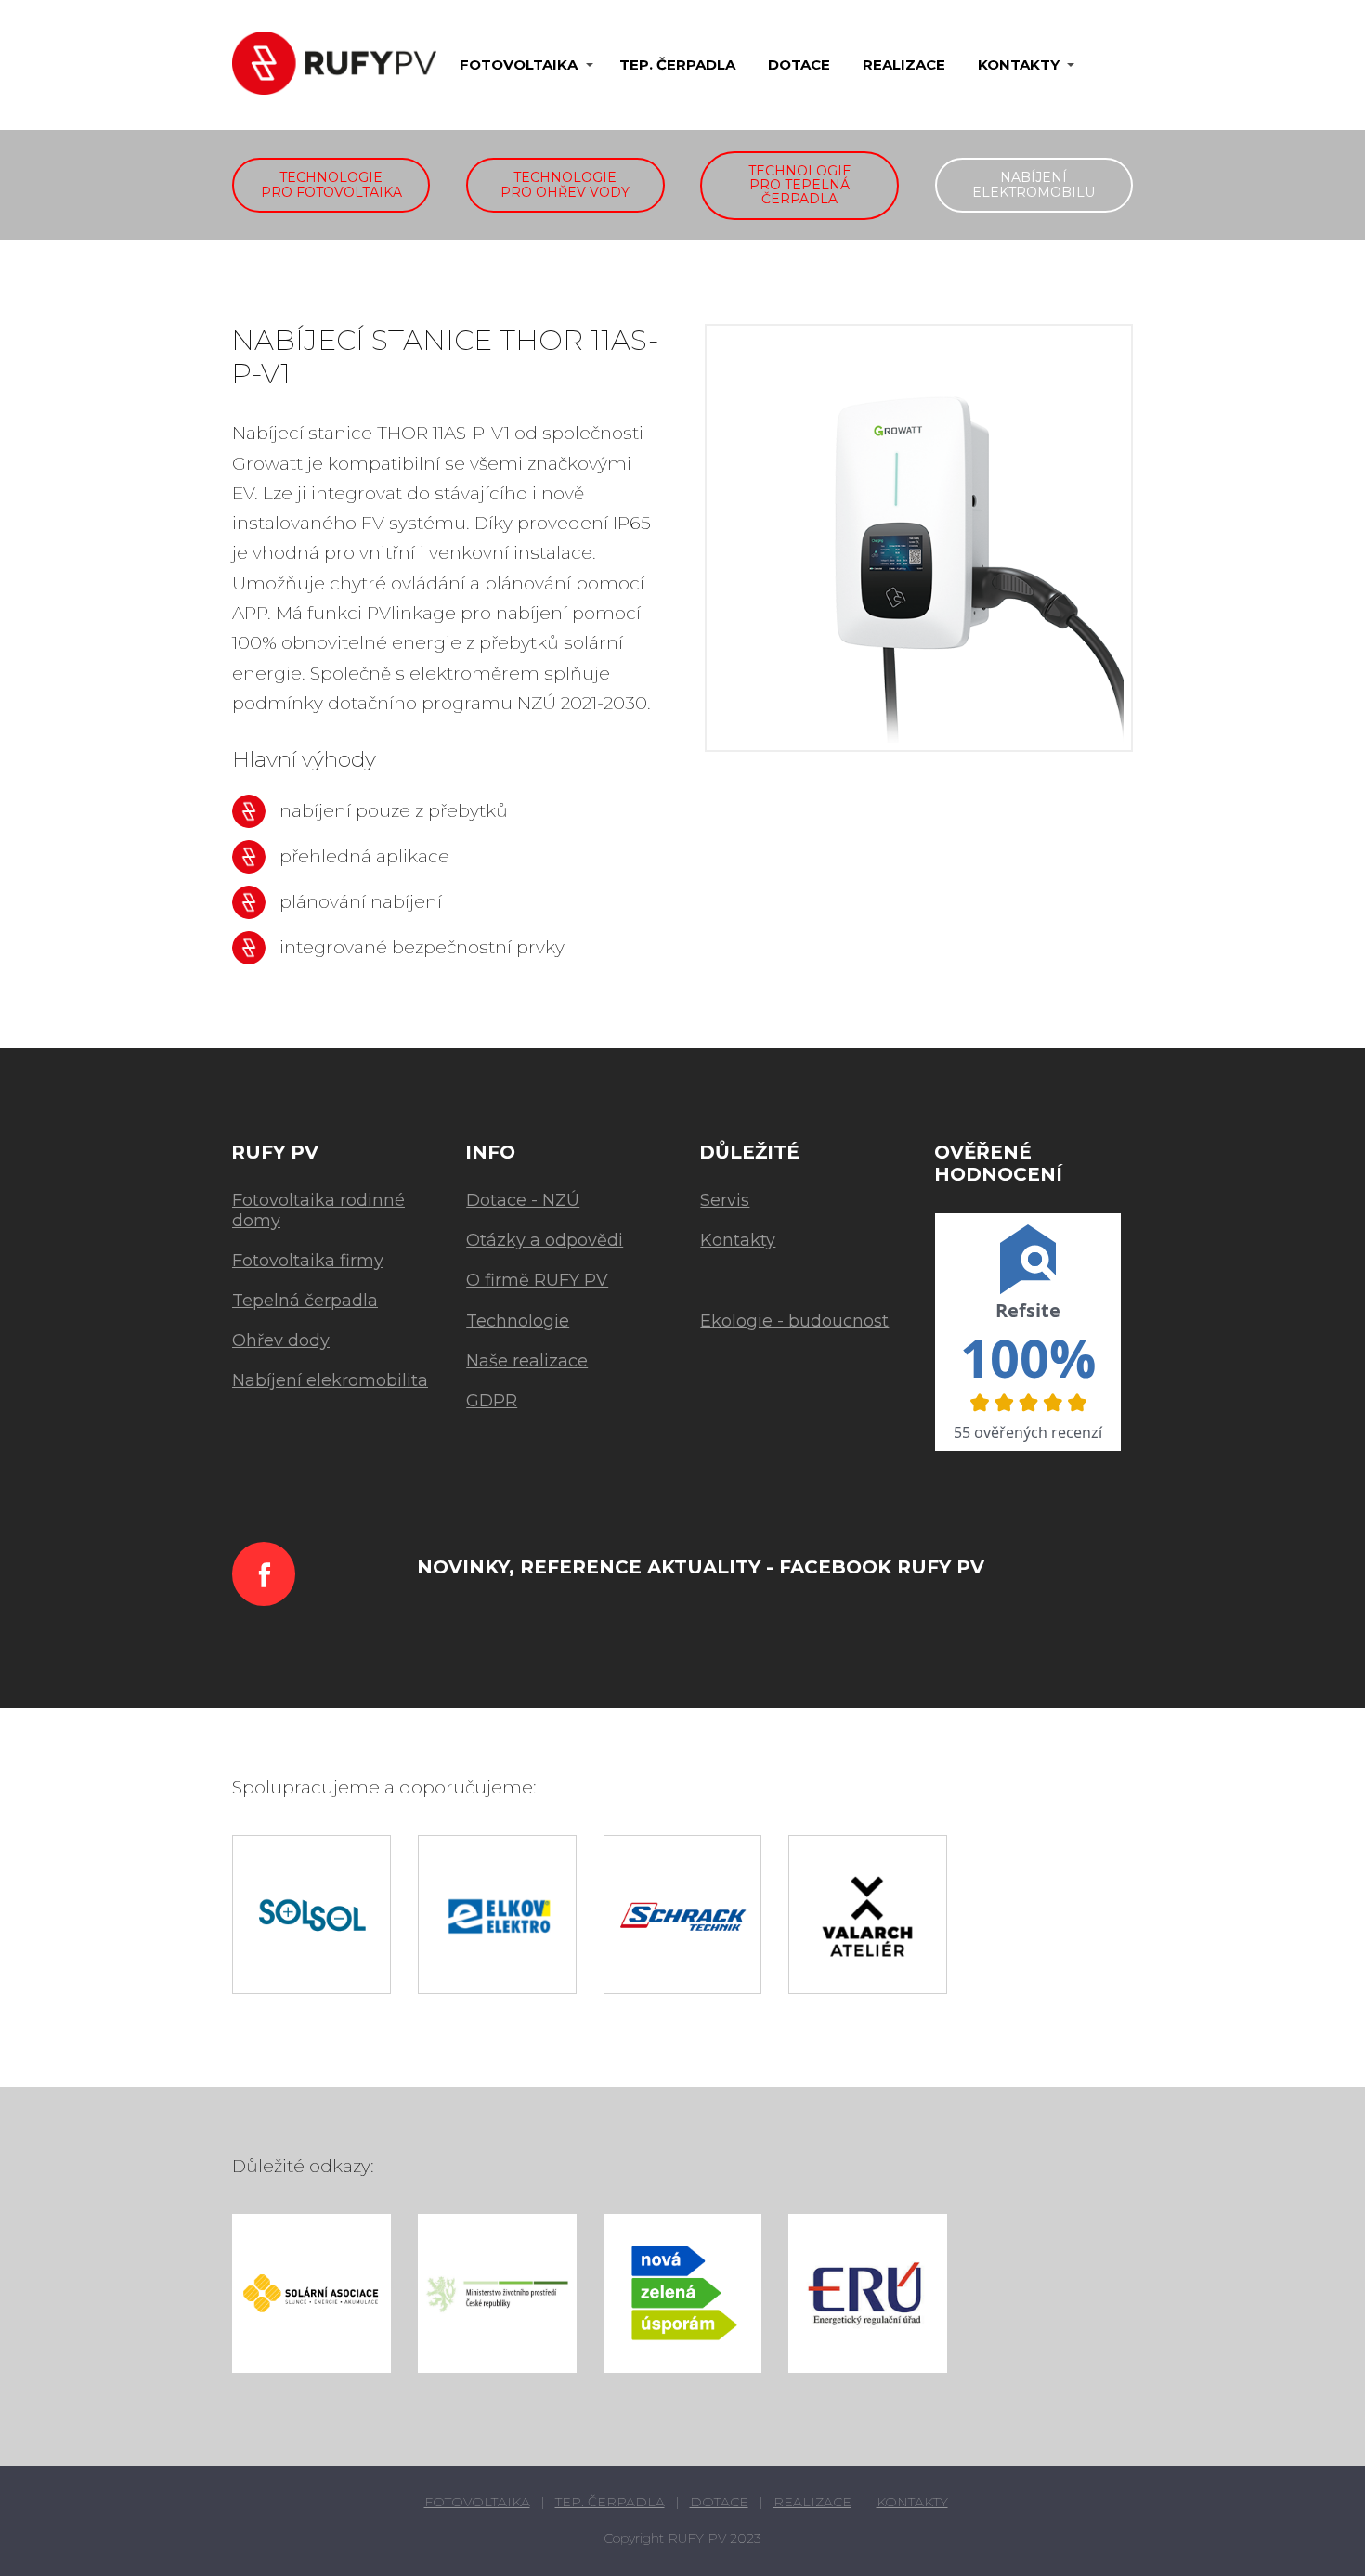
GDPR (492, 1401)
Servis (725, 1200)
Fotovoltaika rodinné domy (318, 1210)
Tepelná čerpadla (305, 1301)
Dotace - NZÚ (523, 1200)
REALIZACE (904, 65)
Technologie (518, 1321)
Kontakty (738, 1240)
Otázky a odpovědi (545, 1240)
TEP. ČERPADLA (677, 65)
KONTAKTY (1019, 65)
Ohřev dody (281, 1340)
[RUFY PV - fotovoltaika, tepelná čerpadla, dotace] (334, 65)
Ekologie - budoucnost (794, 1321)
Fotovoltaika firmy (308, 1261)
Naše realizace (527, 1361)
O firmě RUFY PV (537, 1280)
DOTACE (799, 65)
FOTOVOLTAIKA (519, 65)
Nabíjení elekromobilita (330, 1380)
